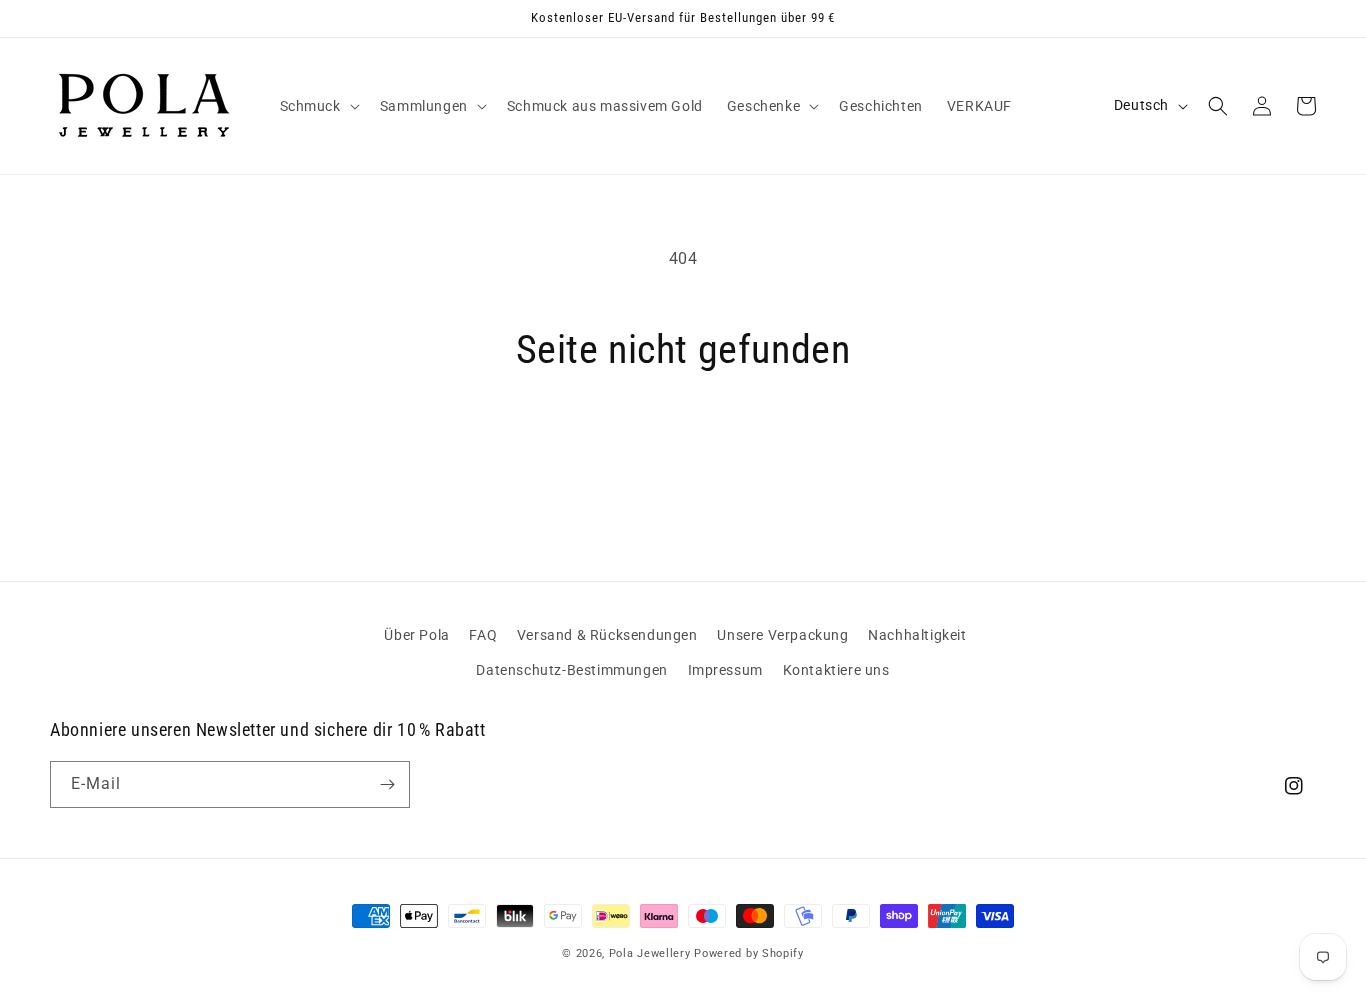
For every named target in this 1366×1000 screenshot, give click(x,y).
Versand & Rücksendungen (607, 635)
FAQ (483, 635)
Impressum (725, 670)
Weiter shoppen (683, 450)
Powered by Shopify (749, 953)
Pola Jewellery (650, 953)
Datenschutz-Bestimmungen (571, 670)
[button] (318, 106)
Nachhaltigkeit (917, 635)
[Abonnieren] (387, 784)
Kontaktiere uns (836, 670)
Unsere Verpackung (782, 635)
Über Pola (416, 635)
